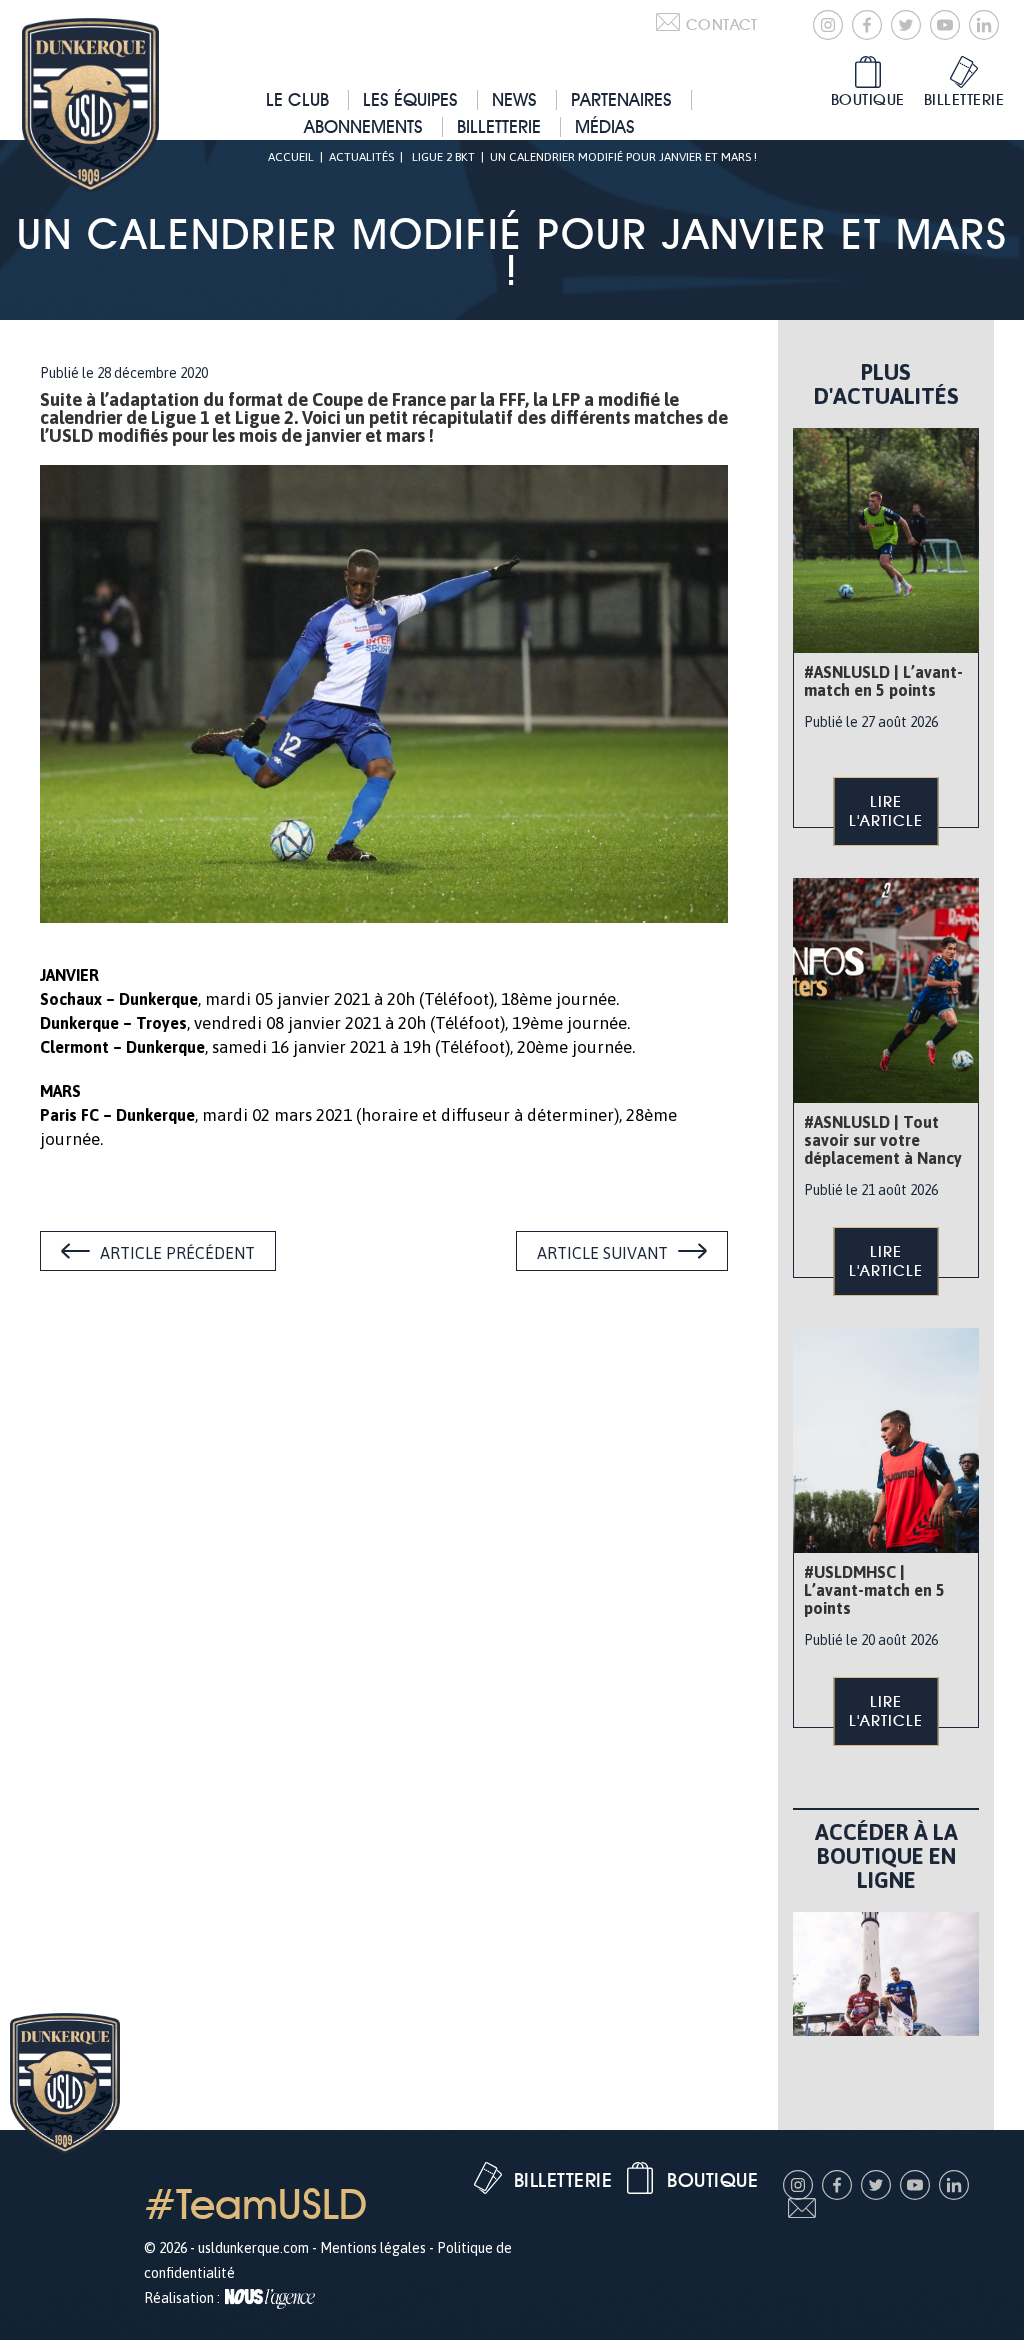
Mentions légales (373, 2248)
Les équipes (410, 99)
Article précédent (177, 1253)
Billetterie (499, 126)
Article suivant (602, 1253)
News (514, 99)
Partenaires (621, 99)
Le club (297, 99)
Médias (605, 126)
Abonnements (363, 126)
